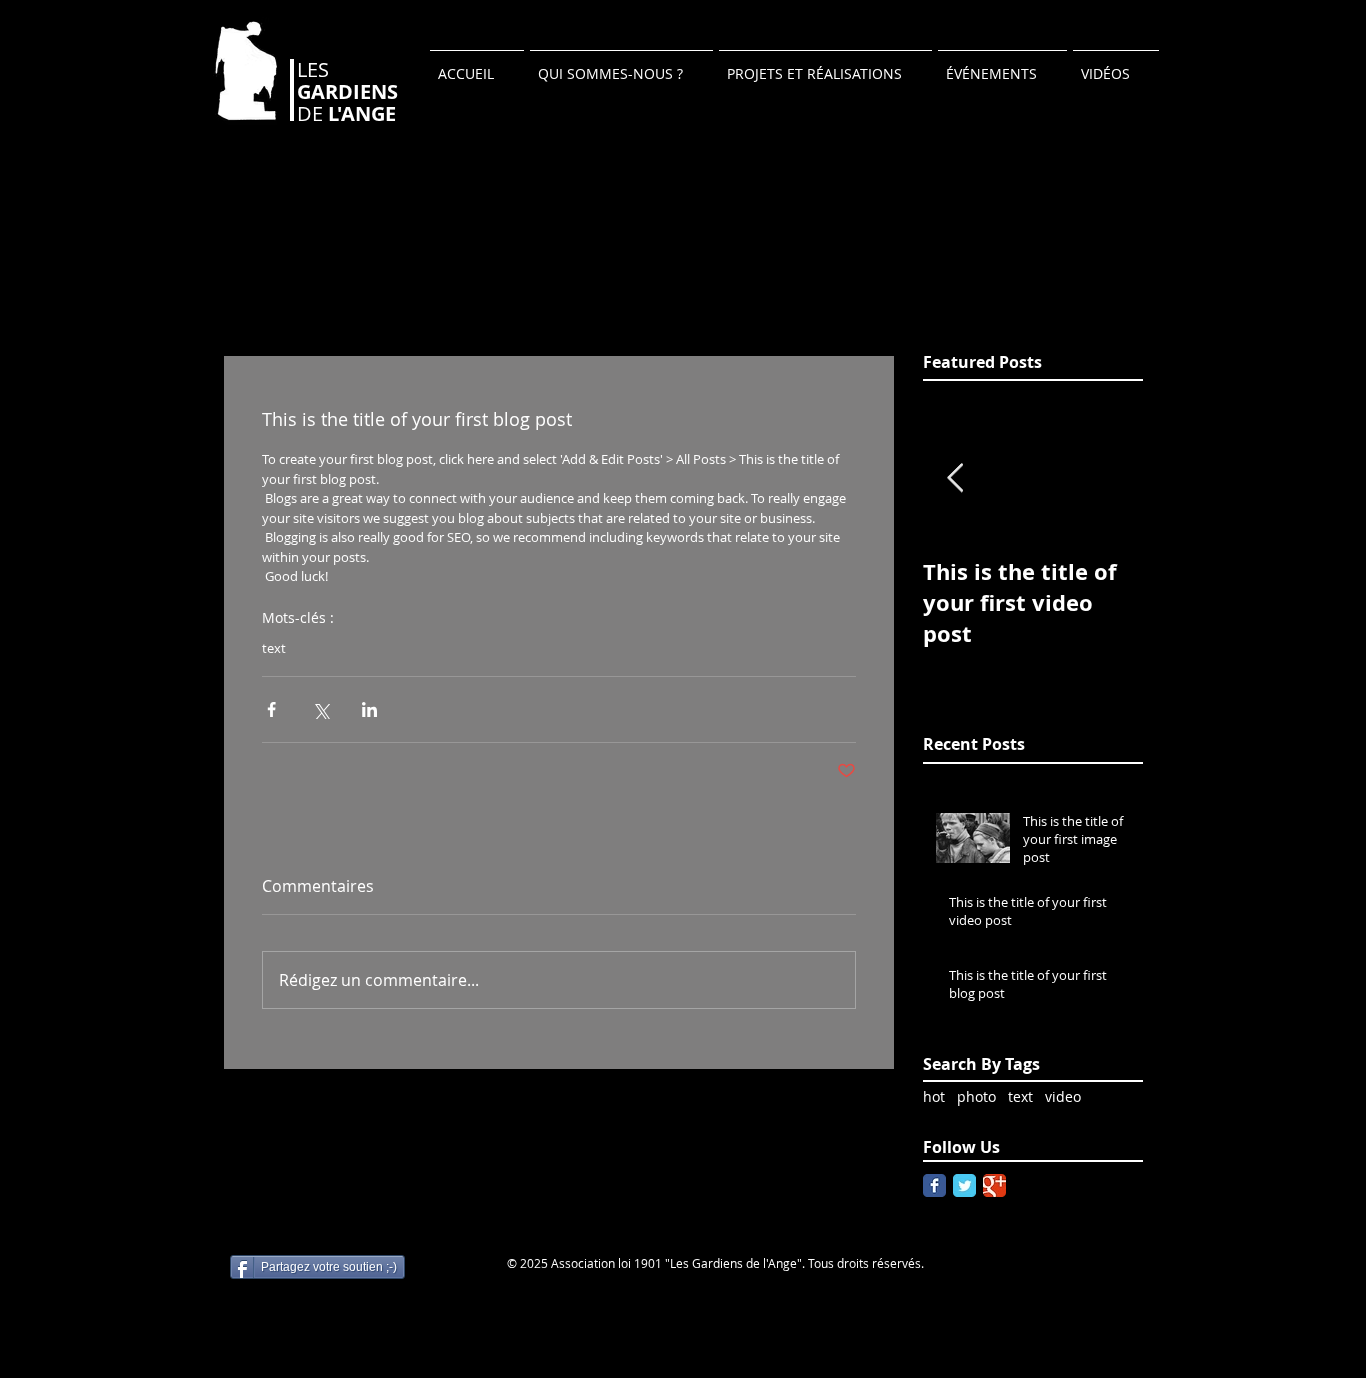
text (274, 648)
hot (934, 1096)
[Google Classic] (994, 1185)
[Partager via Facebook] (271, 709)
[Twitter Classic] (964, 1185)
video (1063, 1096)
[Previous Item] (955, 479)
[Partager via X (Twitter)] (320, 709)
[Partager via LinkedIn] (369, 709)
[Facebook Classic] (934, 1185)
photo (976, 1096)
